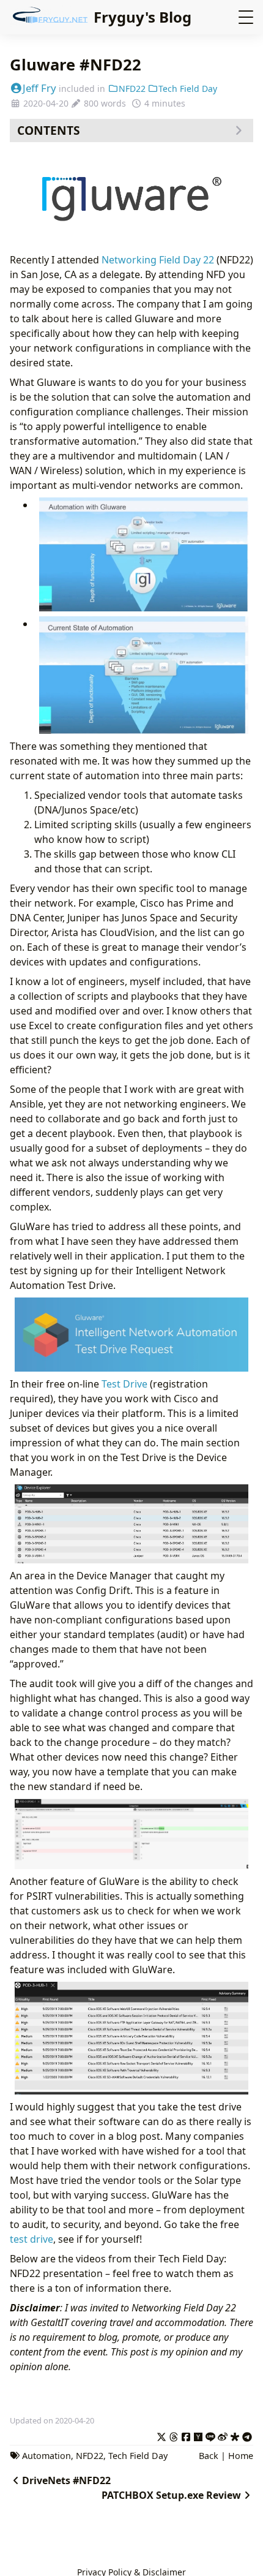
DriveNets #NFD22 (66, 2480)
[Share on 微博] (223, 2435)
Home (241, 2456)
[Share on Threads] (174, 2435)
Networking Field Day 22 (158, 260)
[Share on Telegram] (247, 2435)
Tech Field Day (188, 89)
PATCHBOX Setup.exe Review (171, 2495)
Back (209, 2456)
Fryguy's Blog (143, 17)
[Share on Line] (210, 2435)
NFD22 (132, 89)
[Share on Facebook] (186, 2435)
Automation (46, 2456)
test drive (31, 2239)
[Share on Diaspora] (235, 2435)
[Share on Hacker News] (198, 2435)
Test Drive (124, 1384)
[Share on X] (161, 2435)
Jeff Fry (39, 88)
